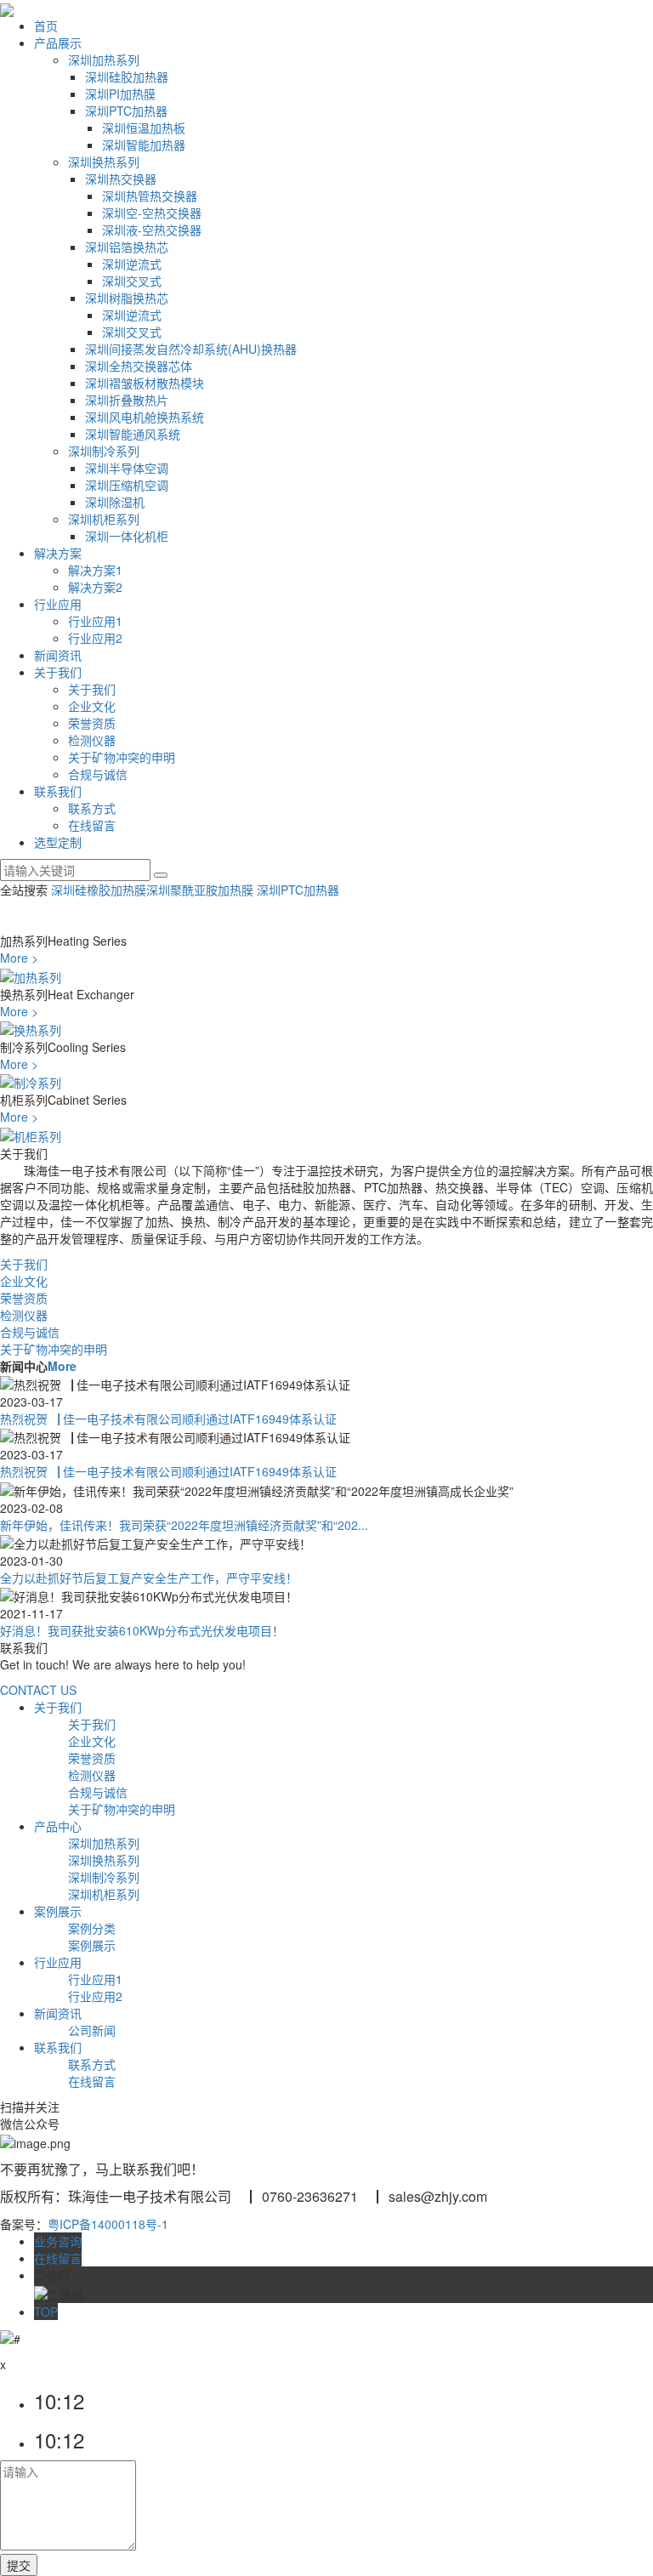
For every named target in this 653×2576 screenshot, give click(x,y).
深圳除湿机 (115, 502)
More (62, 1366)
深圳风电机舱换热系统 (145, 417)
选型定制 (58, 842)
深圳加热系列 (104, 60)
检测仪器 (92, 740)
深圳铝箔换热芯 (127, 247)
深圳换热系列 (104, 162)
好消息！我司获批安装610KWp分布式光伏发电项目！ (142, 1630)
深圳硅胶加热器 (127, 77)
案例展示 (58, 1911)
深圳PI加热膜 (120, 94)
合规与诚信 (98, 774)
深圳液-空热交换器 (152, 230)
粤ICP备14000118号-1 (108, 2224)
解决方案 (58, 553)
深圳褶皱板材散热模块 (145, 383)
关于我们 (58, 672)
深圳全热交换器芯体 (139, 366)
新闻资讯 (58, 655)
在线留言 (92, 825)
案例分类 (92, 1928)
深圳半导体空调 (127, 468)
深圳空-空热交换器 (152, 213)
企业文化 (92, 706)
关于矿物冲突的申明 (122, 757)
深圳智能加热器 (144, 145)
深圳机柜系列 (104, 519)
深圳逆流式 (132, 264)
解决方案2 (95, 587)
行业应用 (58, 604)
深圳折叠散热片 (127, 400)
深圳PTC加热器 (126, 111)
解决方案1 (95, 570)
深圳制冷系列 (104, 451)
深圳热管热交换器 (150, 196)
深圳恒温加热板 (144, 128)
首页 (46, 26)
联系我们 (58, 791)
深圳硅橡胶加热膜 (99, 890)
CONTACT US (38, 1690)
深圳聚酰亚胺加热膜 (202, 890)
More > (19, 958)
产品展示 (58, 43)
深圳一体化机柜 (127, 536)
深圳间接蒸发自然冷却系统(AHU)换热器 (191, 349)
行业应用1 (95, 621)
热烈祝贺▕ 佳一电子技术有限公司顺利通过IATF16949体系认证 (168, 1419)
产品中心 (58, 1826)
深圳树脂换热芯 (127, 298)
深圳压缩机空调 (127, 485)
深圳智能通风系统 (133, 434)
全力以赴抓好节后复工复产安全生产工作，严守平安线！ (149, 1578)
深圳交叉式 (132, 281)
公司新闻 (92, 2030)
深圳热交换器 (121, 179)
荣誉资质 (92, 723)
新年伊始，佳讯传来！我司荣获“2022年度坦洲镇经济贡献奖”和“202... (184, 1525)
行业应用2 (95, 638)
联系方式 (92, 808)
